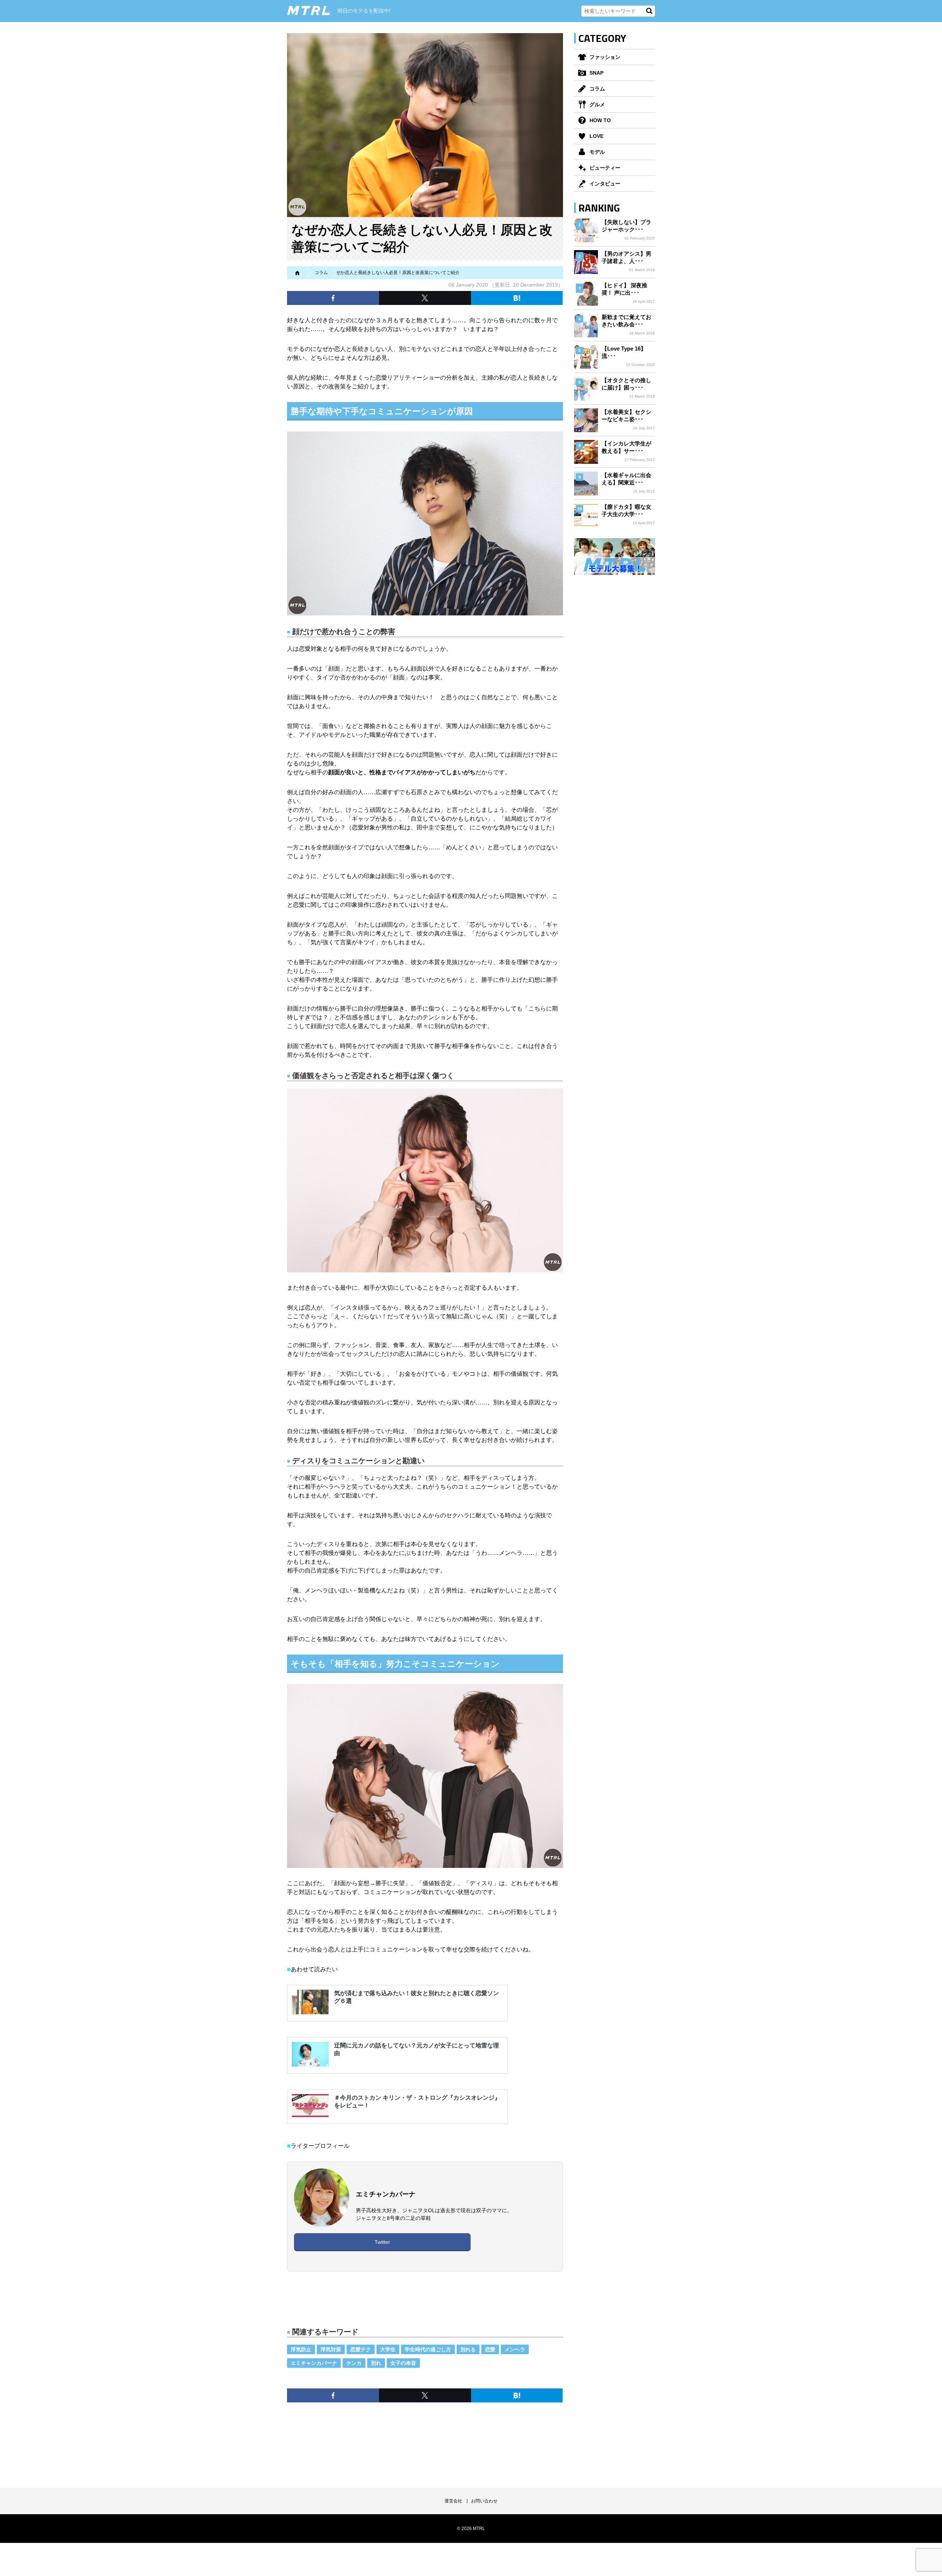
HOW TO (600, 120)
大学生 (388, 2349)
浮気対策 (331, 2349)
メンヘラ (515, 2349)
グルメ (597, 104)
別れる (468, 2349)
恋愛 (490, 2349)
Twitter (382, 2242)
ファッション (605, 57)
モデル (597, 152)
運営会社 (453, 2501)
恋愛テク (361, 2349)
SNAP (596, 73)
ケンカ (354, 2363)
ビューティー (605, 168)
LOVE (596, 136)
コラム (597, 89)
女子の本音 (403, 2363)
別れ (376, 2363)
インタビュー (605, 184)
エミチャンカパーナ (314, 2363)
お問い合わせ (484, 2501)
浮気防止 (301, 2349)
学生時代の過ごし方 (428, 2349)
